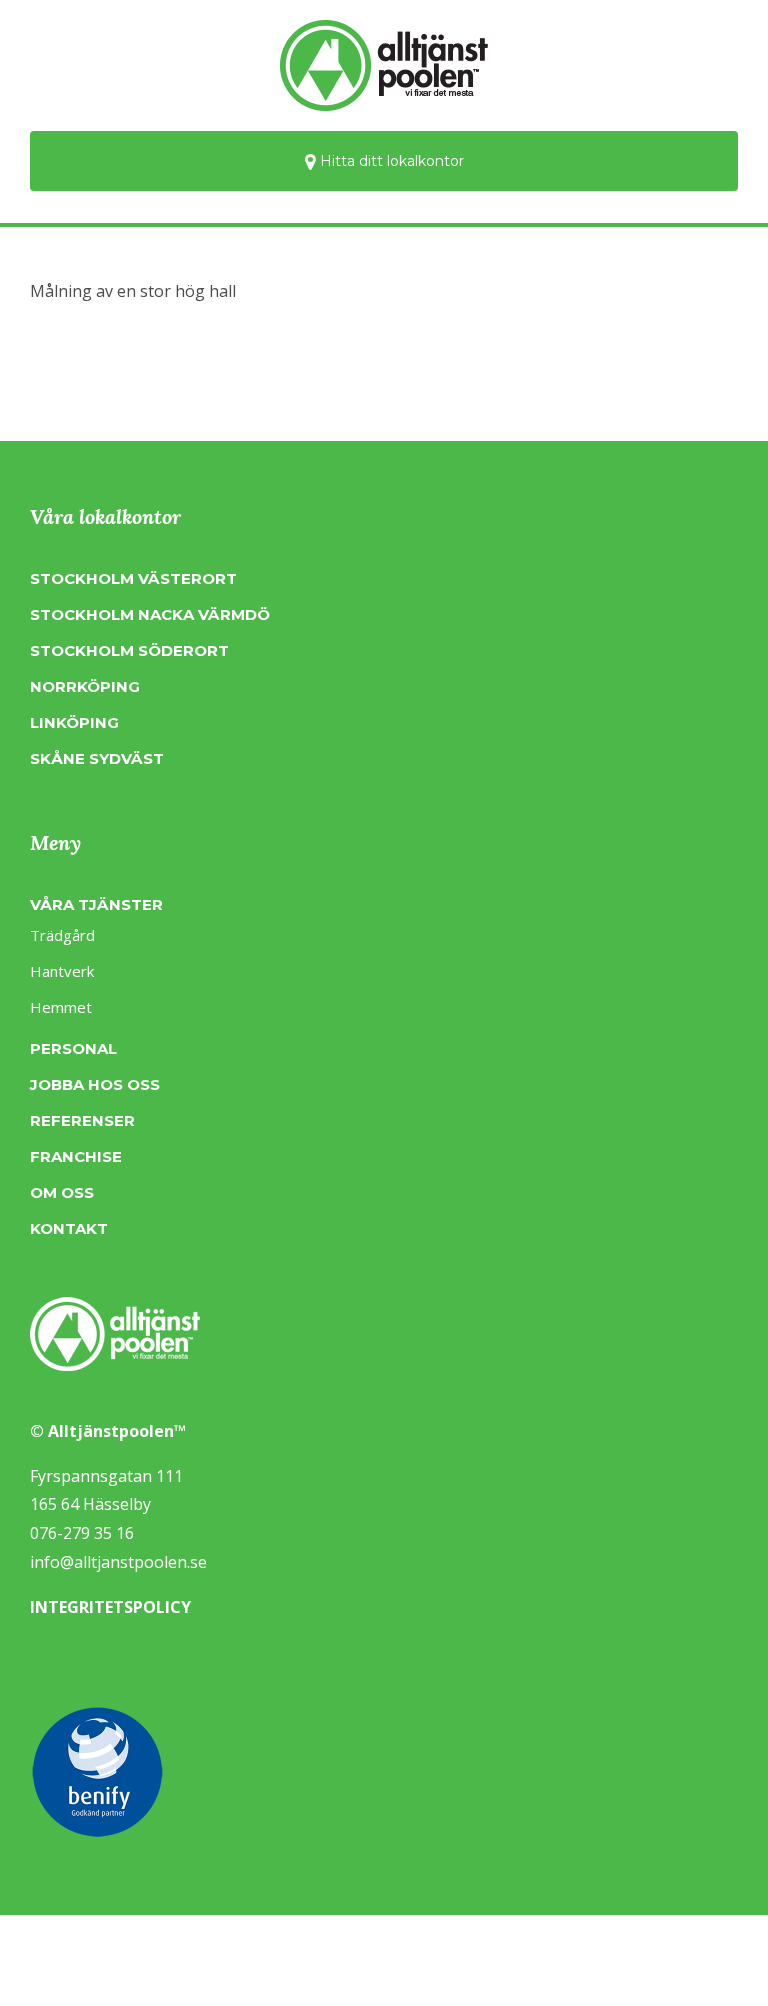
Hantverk (62, 971)
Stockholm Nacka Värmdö (150, 614)
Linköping (74, 722)
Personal (73, 1048)
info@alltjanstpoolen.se (118, 1562)
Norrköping (85, 686)
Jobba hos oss (95, 1084)
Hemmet (61, 1007)
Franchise (76, 1156)
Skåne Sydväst (97, 758)
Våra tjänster (96, 904)
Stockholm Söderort (129, 650)
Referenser (82, 1120)
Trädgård (62, 935)
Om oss (62, 1192)
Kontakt (69, 1228)
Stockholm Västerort (133, 578)
